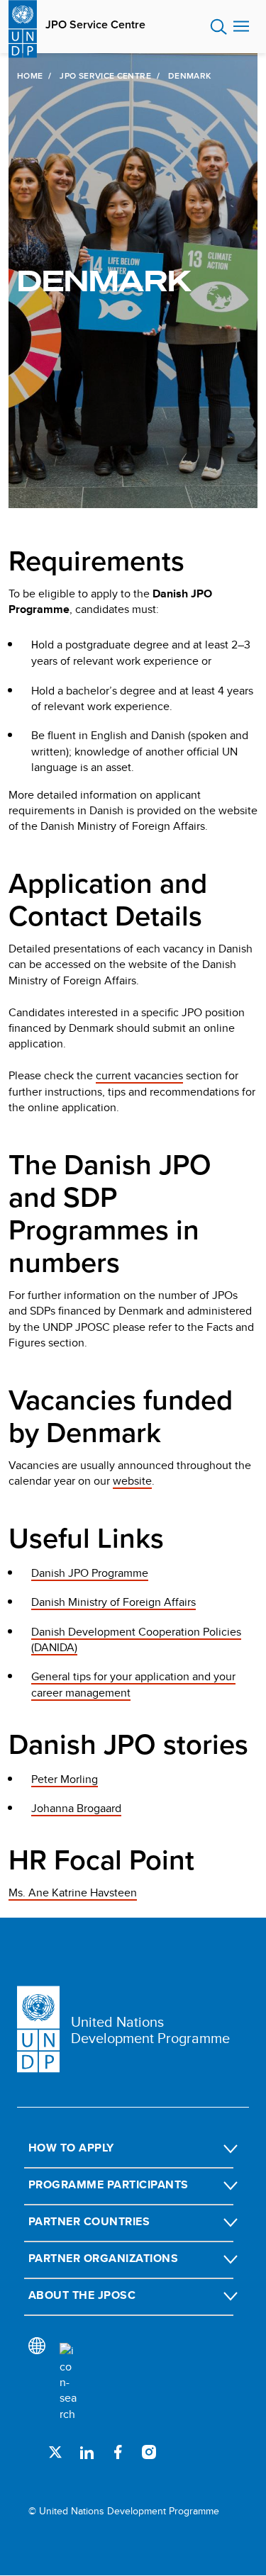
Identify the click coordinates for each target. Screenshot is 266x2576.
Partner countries (89, 2221)
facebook (118, 2452)
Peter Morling (65, 1779)
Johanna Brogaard (76, 1808)
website (132, 1481)
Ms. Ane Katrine (73, 1892)
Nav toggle (241, 27)
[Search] (68, 2383)
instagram (149, 2452)
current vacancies (139, 1075)
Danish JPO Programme (90, 1573)
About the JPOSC (82, 2295)
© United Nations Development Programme (124, 2511)
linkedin (87, 2452)
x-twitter (55, 2452)
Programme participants (109, 2184)
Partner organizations (103, 2258)
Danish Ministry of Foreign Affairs (113, 1602)
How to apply (71, 2148)
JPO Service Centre (95, 25)
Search (219, 27)
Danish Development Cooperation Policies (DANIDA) (136, 1639)
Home (30, 76)
